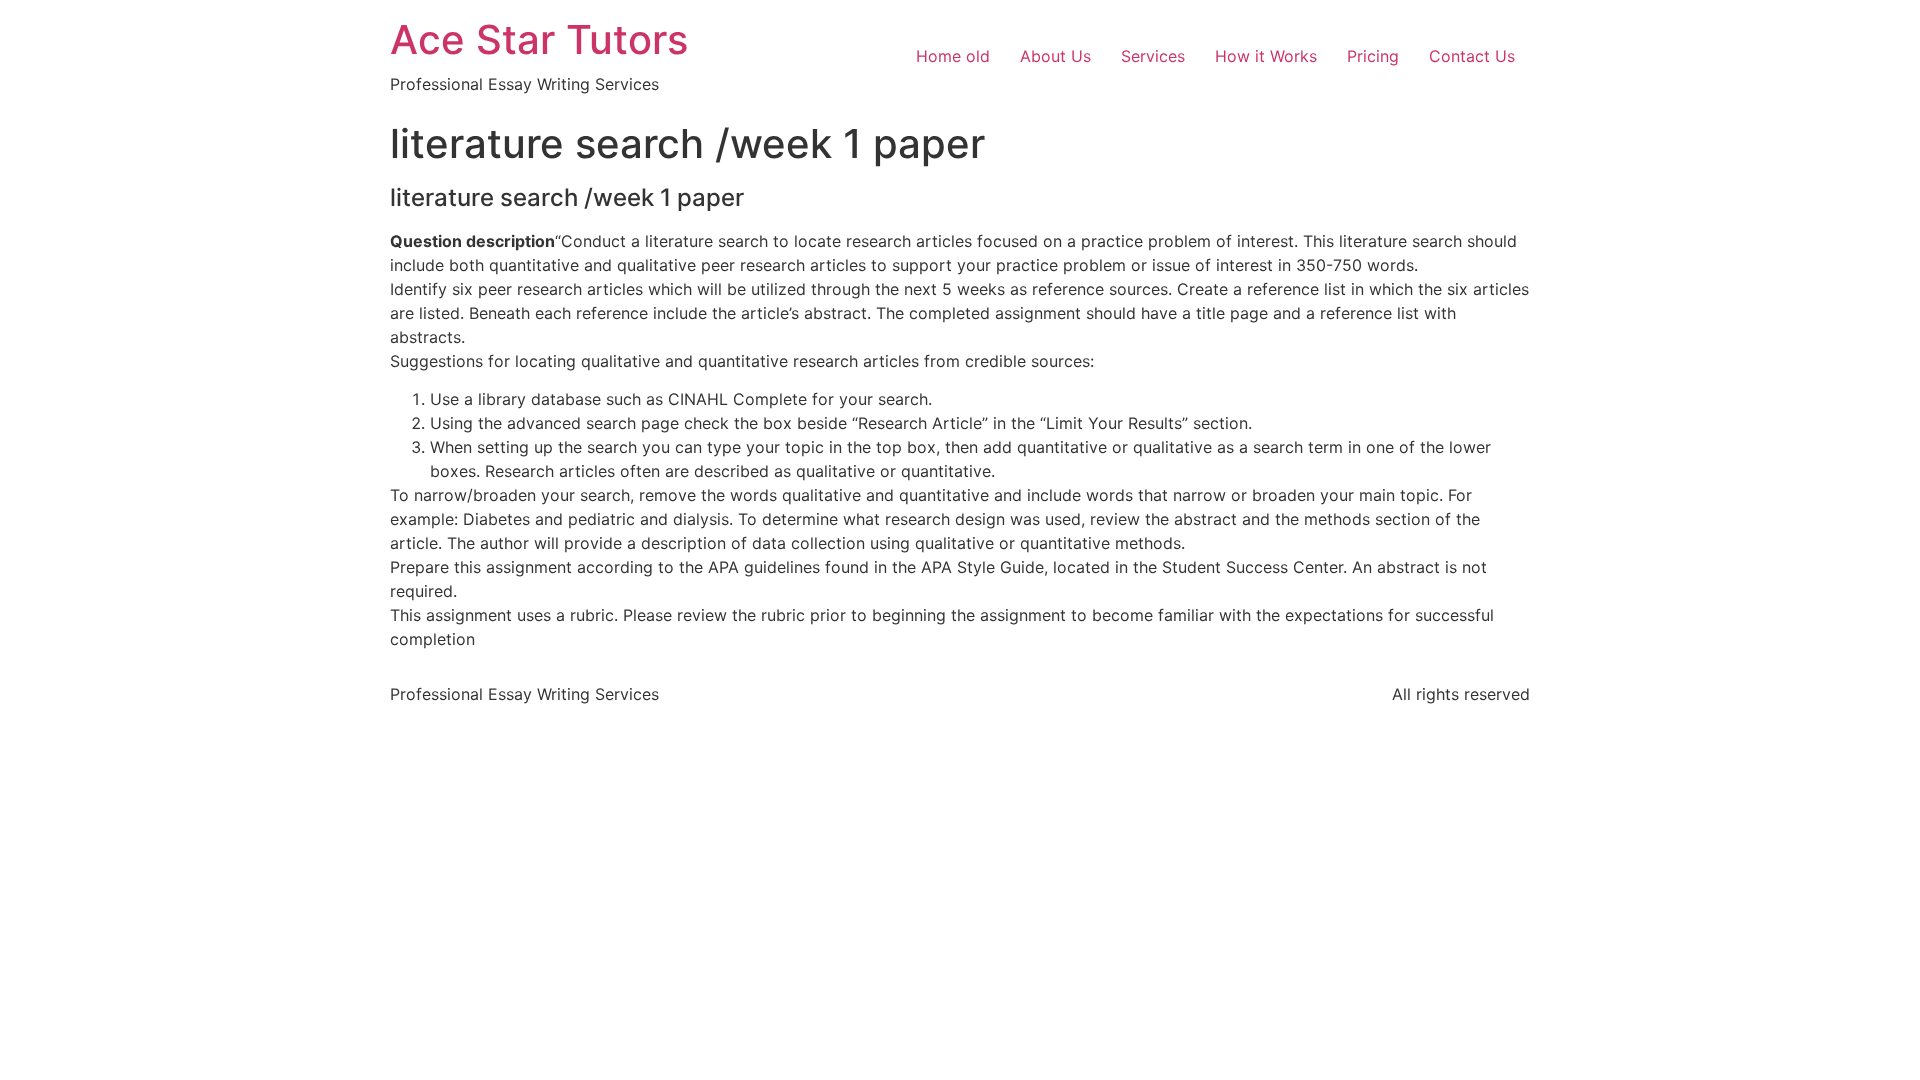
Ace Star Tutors (539, 39)
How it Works (1266, 56)
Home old (953, 56)
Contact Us (1472, 56)
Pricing (1373, 56)
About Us (1055, 56)
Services (1153, 56)
